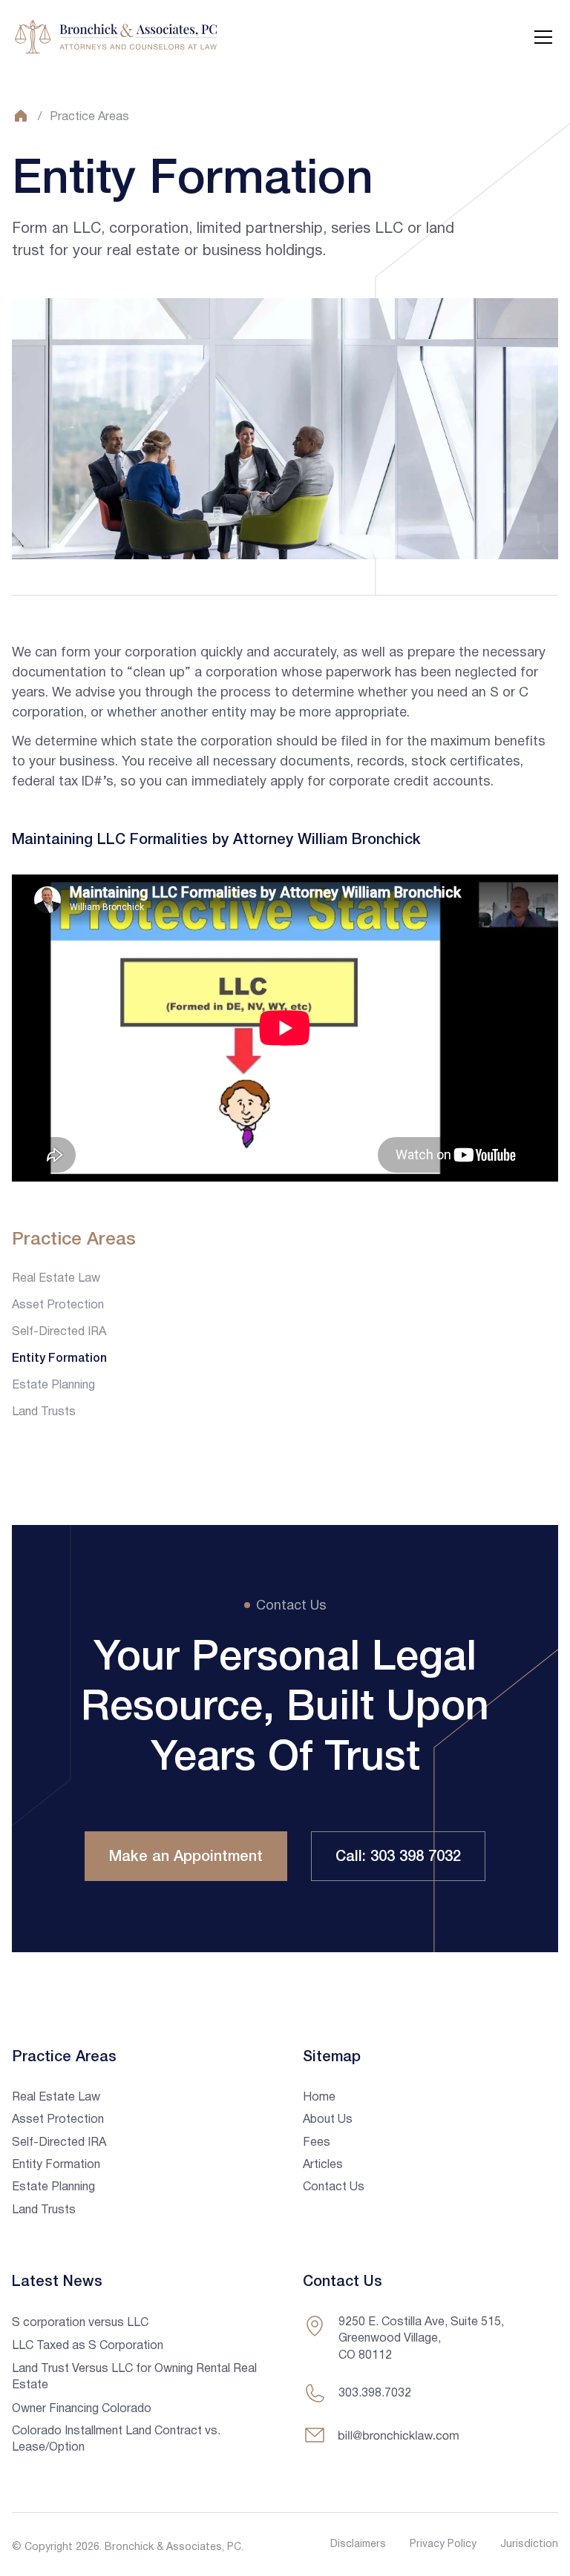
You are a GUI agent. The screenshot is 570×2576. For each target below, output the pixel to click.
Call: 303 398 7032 (398, 1857)
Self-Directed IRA (59, 1332)
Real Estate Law (56, 1279)
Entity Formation (59, 1359)
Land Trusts (44, 1412)
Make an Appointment (186, 1857)
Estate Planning (53, 1386)
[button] (540, 37)
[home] (116, 37)
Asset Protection (58, 1305)
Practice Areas (89, 117)
